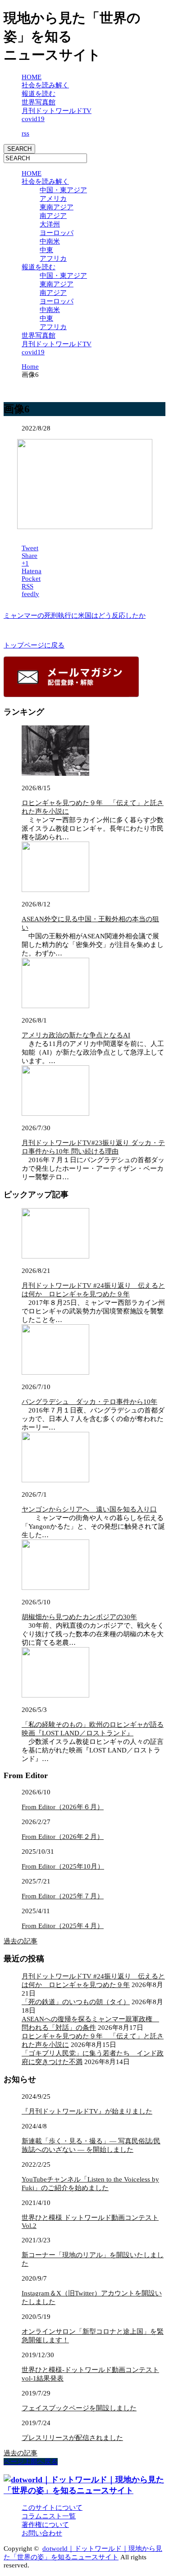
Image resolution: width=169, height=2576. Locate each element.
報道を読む (39, 94)
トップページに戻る (34, 645)
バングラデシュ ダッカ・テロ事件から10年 (89, 1402)
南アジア (53, 216)
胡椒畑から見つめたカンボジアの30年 (79, 1617)
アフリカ (53, 258)
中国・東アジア (63, 190)
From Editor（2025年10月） (63, 1866)
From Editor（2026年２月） (63, 1837)
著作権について (45, 2525)
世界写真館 (39, 102)
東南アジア (57, 207)
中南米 (50, 241)
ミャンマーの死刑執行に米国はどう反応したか (75, 616)
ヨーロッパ (57, 233)
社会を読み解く (45, 85)
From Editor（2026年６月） (63, 1807)
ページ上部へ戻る (31, 2462)
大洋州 (50, 224)
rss (25, 133)
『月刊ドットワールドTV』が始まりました (87, 2111)
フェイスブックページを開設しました (79, 2408)
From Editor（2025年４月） (63, 1926)
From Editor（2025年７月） (63, 1896)
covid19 (33, 119)
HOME (32, 77)
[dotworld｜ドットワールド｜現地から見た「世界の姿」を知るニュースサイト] (84, 2490)
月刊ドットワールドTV (57, 111)
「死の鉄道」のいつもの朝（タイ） (76, 2002)
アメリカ (53, 199)
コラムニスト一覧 (49, 2516)
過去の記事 (21, 1941)
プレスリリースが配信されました (72, 2438)
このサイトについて (52, 2508)
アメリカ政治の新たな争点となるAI (76, 1035)
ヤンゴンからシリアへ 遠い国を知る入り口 (89, 1509)
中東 (46, 250)
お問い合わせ (42, 2533)
